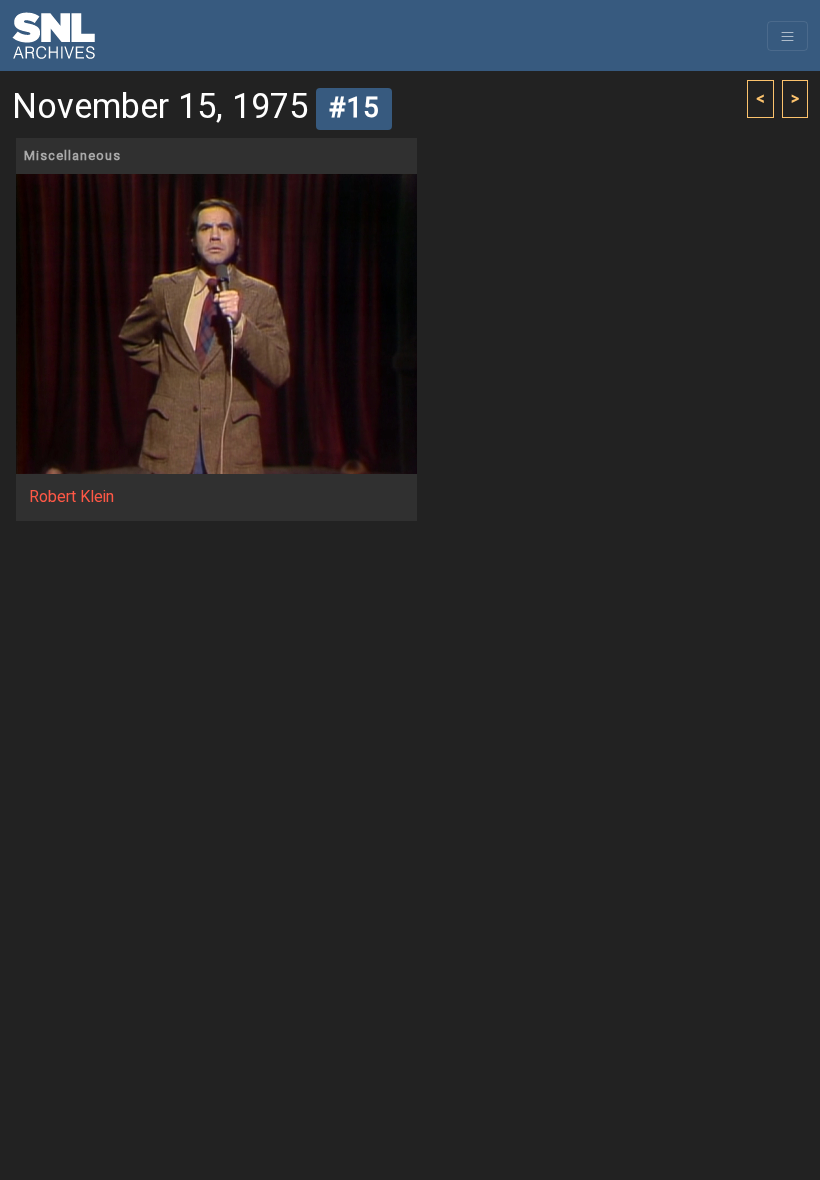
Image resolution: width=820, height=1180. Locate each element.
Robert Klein (71, 497)
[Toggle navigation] (787, 36)
